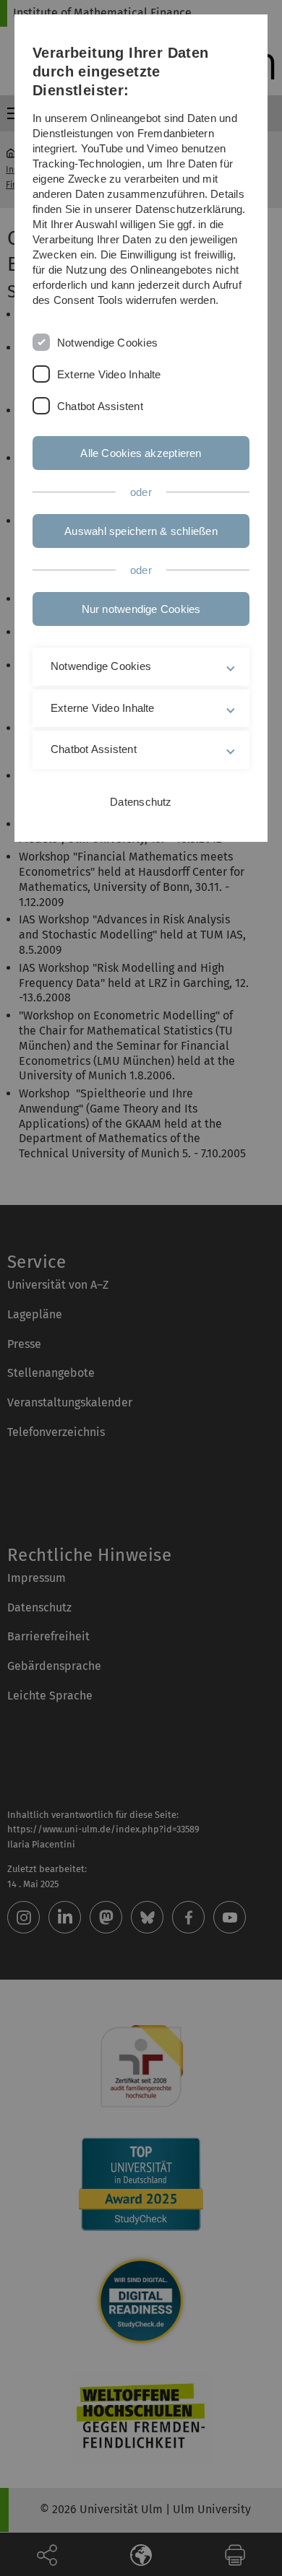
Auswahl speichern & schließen (141, 531)
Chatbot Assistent (100, 406)
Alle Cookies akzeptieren (141, 453)
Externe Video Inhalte (109, 374)
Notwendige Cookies (107, 343)
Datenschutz (141, 802)
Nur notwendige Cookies (141, 609)
